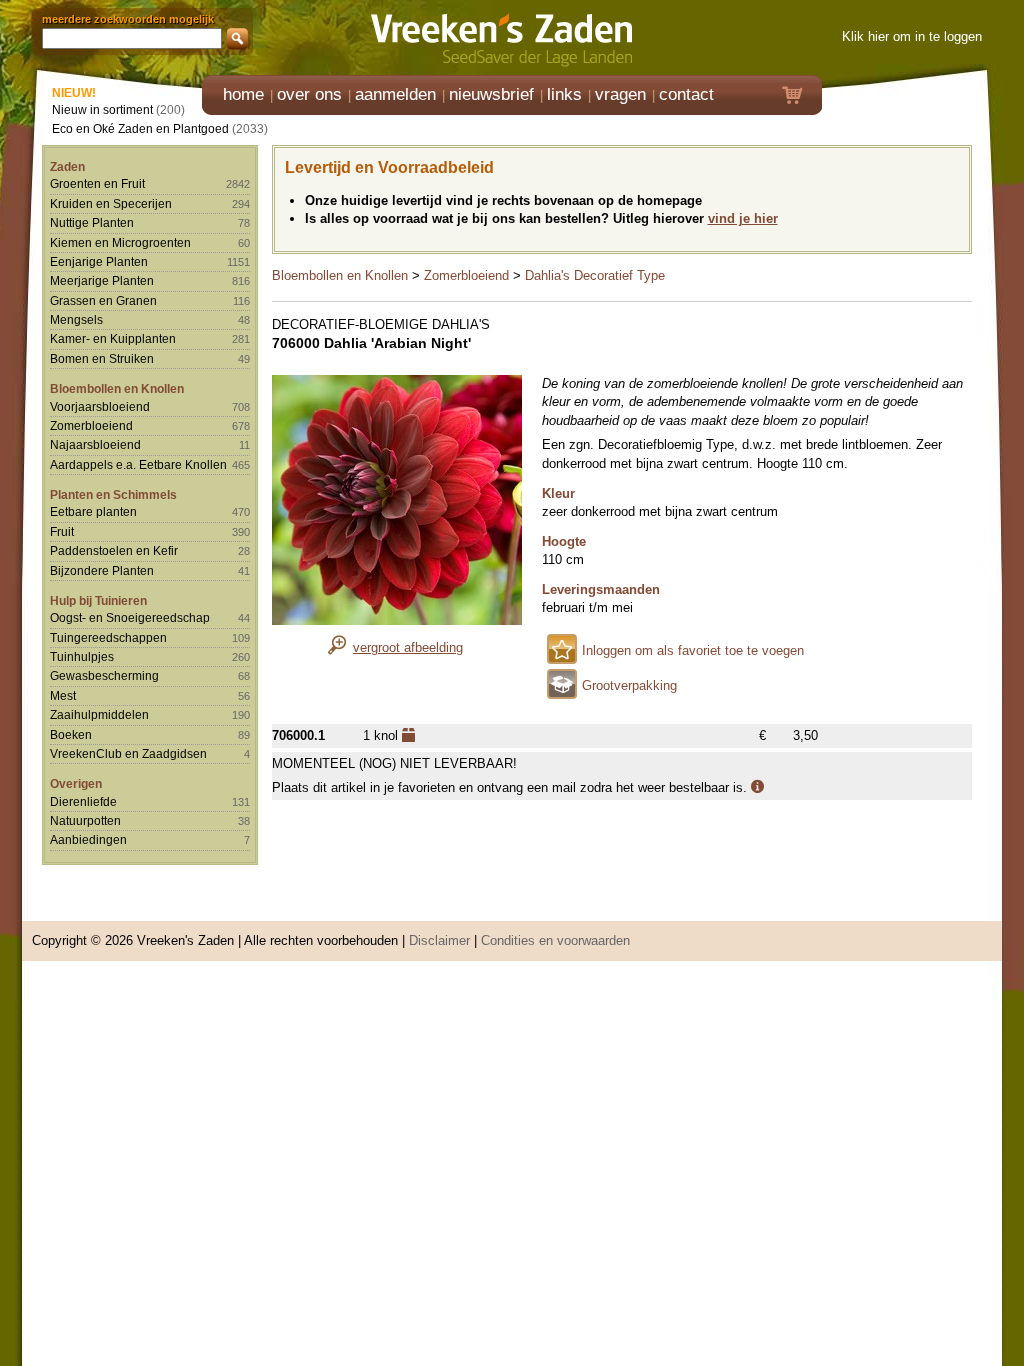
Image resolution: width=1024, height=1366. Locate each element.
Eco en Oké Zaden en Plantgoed (140, 128)
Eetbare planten (93, 511)
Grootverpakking (629, 685)
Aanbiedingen (88, 839)
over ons (309, 94)
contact (686, 94)
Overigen (76, 783)
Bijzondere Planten (102, 570)
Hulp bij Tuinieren (98, 600)
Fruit (62, 531)
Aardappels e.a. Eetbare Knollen (138, 464)
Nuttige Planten (92, 222)
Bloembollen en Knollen (117, 388)
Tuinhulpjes (82, 656)
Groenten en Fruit (97, 183)
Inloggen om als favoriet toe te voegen (693, 650)
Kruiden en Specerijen (111, 203)
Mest (63, 695)
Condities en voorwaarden (555, 940)
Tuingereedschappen (108, 637)
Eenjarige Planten (99, 261)
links (564, 94)
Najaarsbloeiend (95, 444)
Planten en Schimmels (113, 494)
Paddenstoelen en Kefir (114, 550)
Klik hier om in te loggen (912, 36)
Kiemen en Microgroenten (120, 242)
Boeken (71, 734)
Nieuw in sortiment (102, 109)
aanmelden (395, 94)
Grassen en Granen (103, 300)
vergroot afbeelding (408, 647)
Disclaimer (439, 940)
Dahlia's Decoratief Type (595, 275)
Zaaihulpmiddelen (99, 714)
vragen (620, 94)
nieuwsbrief (491, 94)
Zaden (67, 166)
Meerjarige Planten (102, 280)
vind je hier (743, 218)
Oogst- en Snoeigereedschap (130, 617)
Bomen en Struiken (102, 358)
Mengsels (76, 319)
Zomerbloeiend (91, 425)
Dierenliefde (83, 801)
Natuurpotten (85, 820)
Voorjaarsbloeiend (100, 406)
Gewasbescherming (104, 675)
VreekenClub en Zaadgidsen (128, 753)
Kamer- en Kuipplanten (113, 338)
